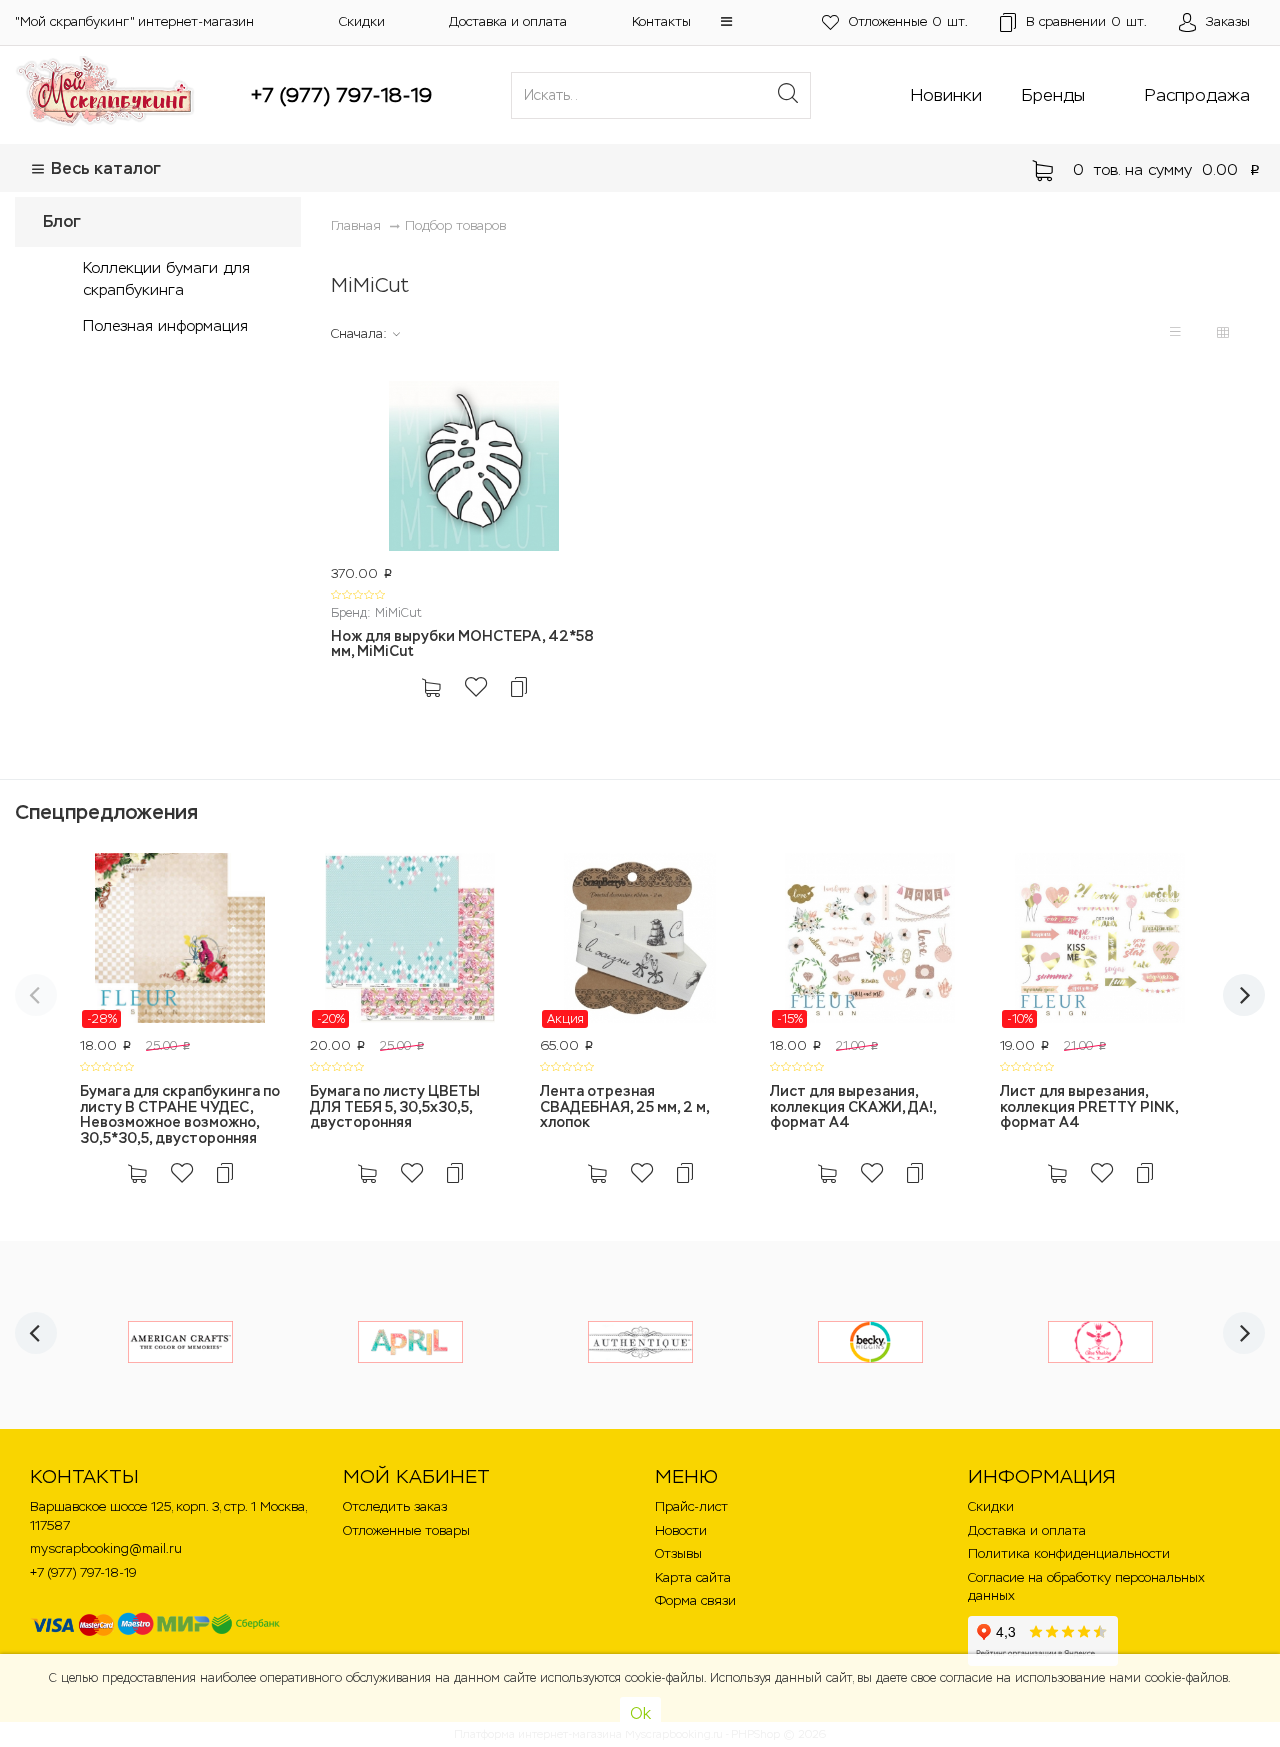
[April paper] (410, 1342)
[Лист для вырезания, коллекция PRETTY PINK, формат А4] (1100, 941)
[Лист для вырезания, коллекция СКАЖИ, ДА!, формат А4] (870, 941)
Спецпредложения (106, 812)
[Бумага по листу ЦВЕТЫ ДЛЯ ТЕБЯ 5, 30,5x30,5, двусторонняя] (410, 941)
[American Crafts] (180, 1342)
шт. (908, 21)
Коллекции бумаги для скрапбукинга (166, 278)
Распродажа (1197, 95)
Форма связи (695, 1600)
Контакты (661, 21)
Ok (640, 1713)
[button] (726, 21)
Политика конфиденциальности (1069, 1553)
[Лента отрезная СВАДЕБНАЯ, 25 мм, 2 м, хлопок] (640, 941)
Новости (681, 1530)
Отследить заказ (395, 1506)
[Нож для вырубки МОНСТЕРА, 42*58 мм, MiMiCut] (474, 469)
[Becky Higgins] (870, 1342)
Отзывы (678, 1553)
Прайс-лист (691, 1506)
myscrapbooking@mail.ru (106, 1548)
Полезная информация (165, 325)
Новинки (946, 95)
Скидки (362, 21)
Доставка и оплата (508, 21)
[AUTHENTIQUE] (640, 1342)
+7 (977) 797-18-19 (341, 95)
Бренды (1053, 95)
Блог (62, 221)
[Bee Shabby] (1100, 1342)
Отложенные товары (406, 1530)
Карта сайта (693, 1577)
